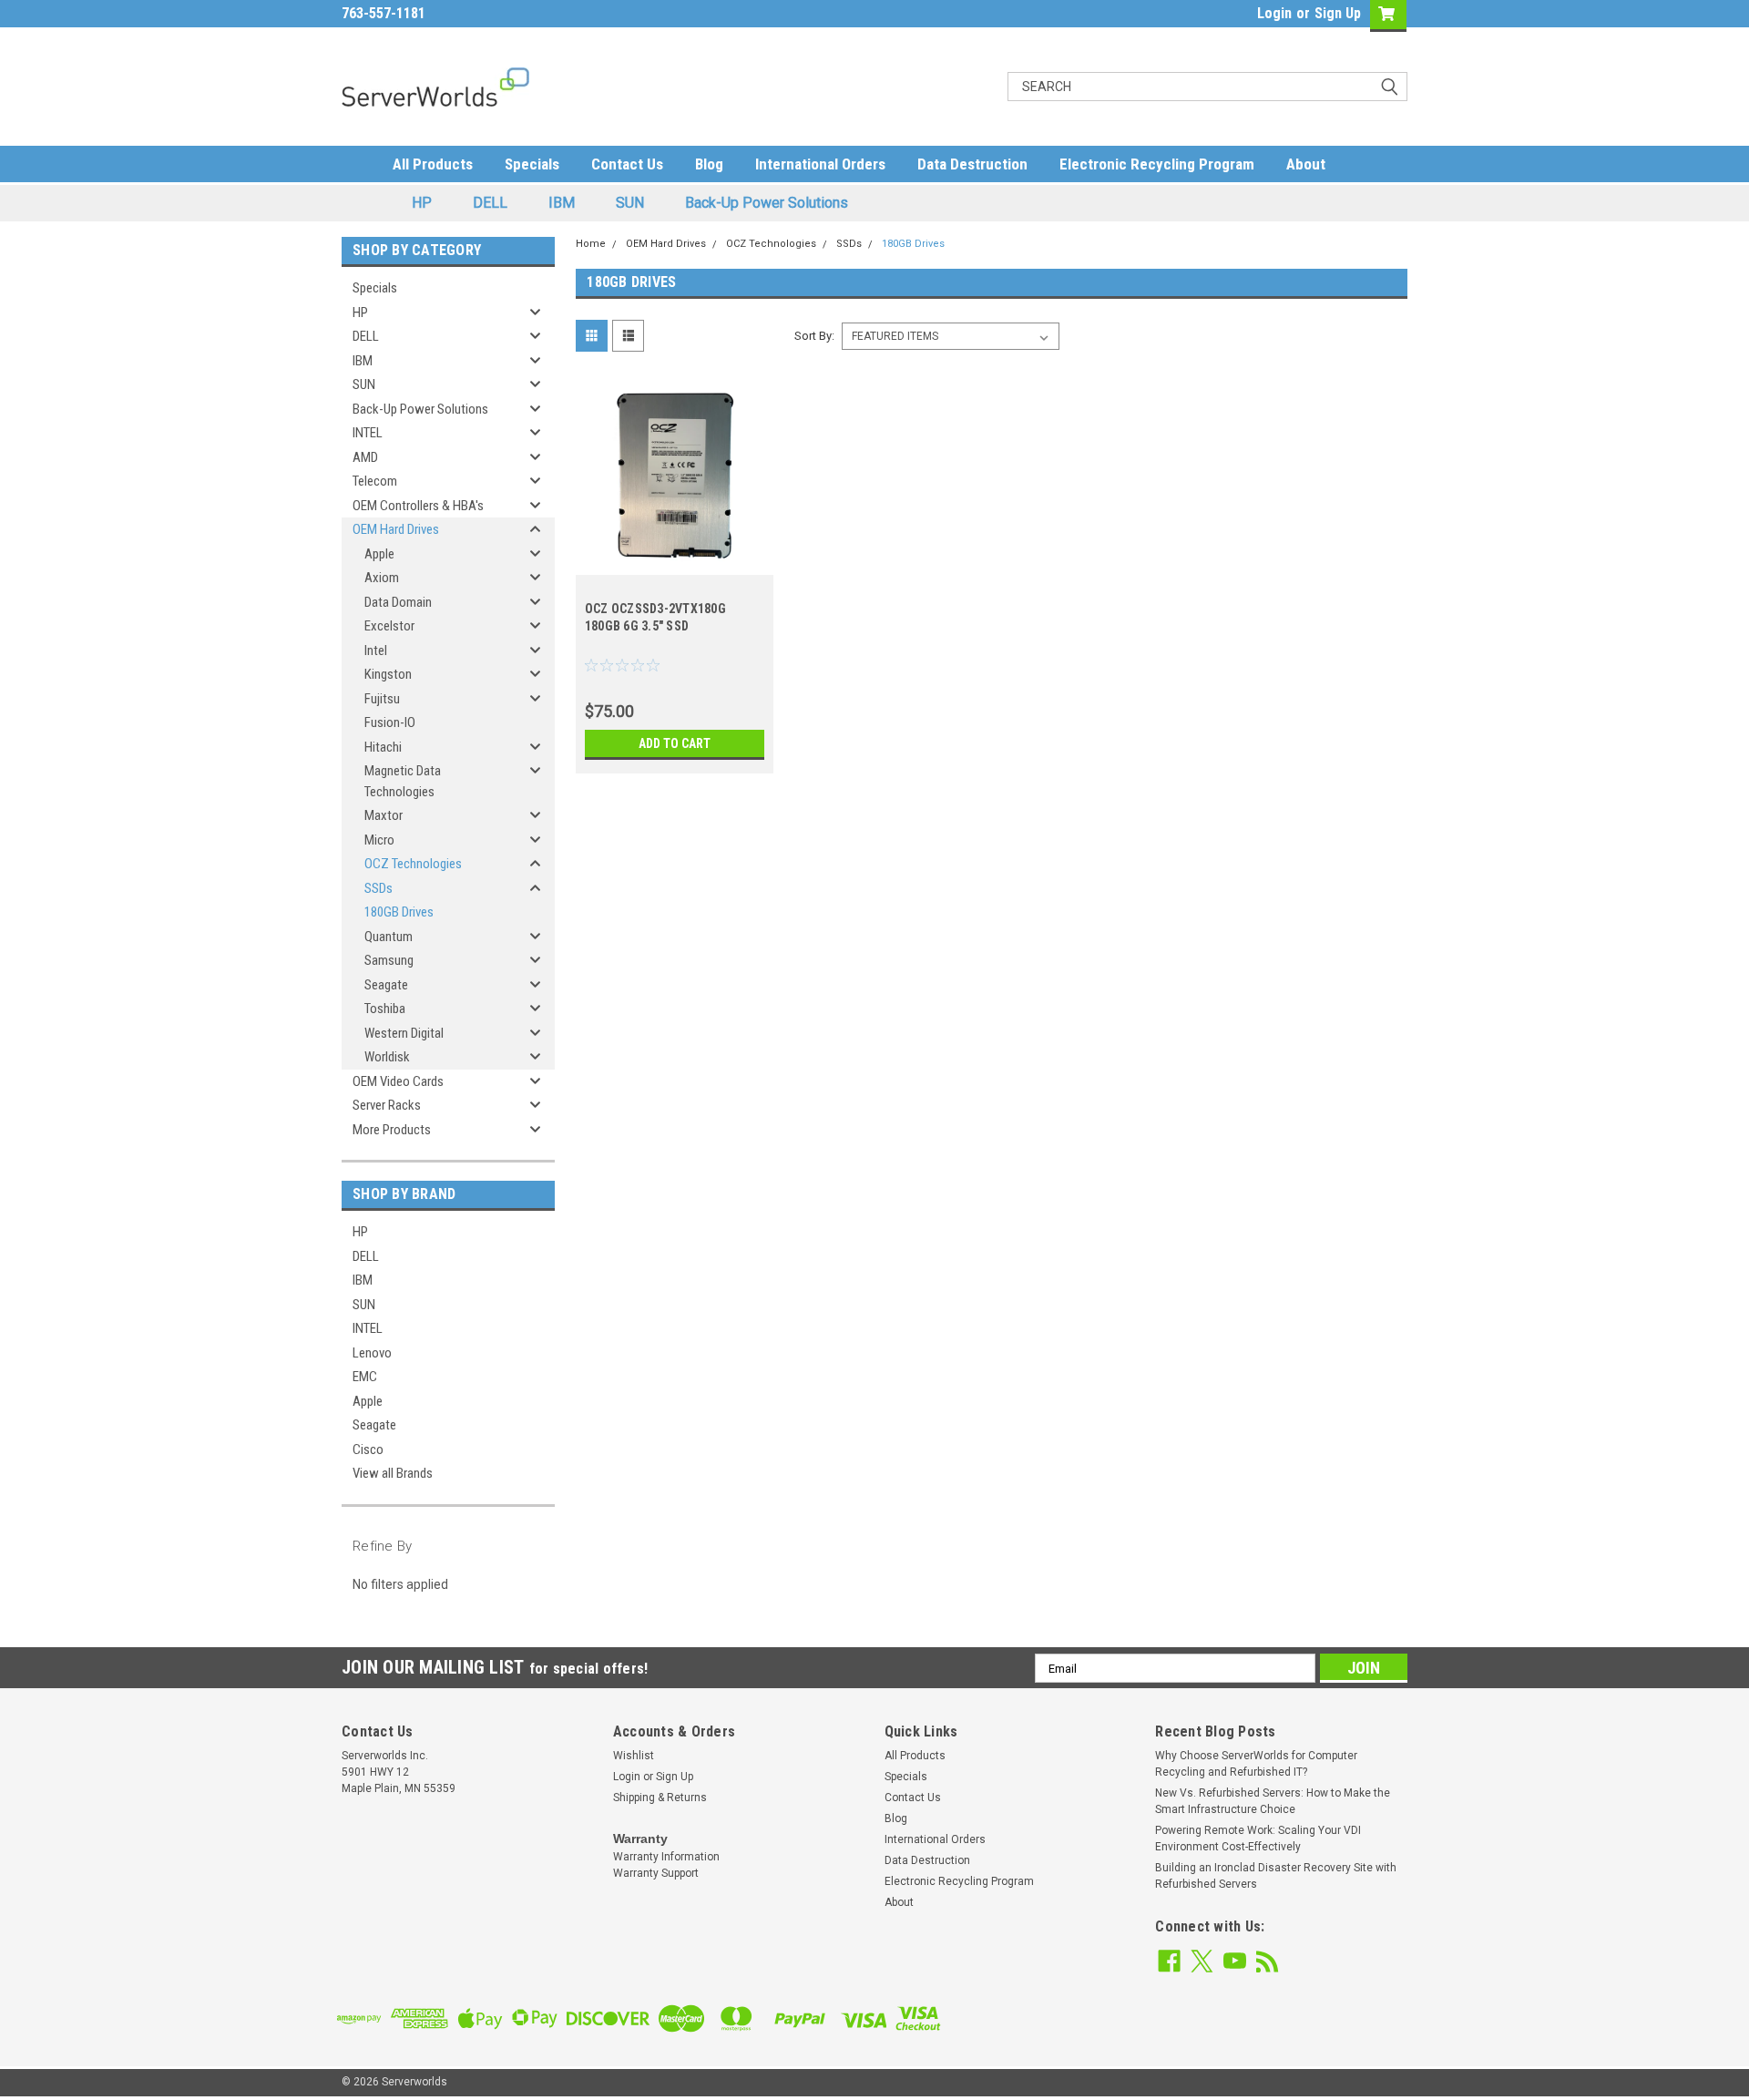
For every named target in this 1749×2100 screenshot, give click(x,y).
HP (422, 203)
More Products (392, 1130)
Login (1274, 13)
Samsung (389, 960)
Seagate (386, 985)
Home (591, 244)
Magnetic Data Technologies (403, 781)
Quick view (674, 561)
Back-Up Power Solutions (767, 203)
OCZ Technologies (413, 864)
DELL (490, 203)
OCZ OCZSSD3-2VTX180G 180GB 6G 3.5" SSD (655, 617)
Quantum (389, 937)
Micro (379, 840)
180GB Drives (399, 912)
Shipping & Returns (660, 1798)
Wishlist (634, 1756)
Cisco (368, 1450)
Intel (376, 650)
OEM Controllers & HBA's (418, 506)
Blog (709, 164)
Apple (379, 554)
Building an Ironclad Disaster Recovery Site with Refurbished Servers (1276, 1876)
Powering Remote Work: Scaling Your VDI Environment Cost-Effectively (1258, 1839)
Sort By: (814, 336)
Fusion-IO (390, 722)
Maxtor (384, 815)
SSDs (378, 888)
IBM (562, 203)
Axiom (382, 578)
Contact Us (627, 164)
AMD (365, 457)
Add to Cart (675, 743)
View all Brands (393, 1473)
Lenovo (372, 1353)
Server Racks (387, 1105)
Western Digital (404, 1033)
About (1306, 164)
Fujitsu (382, 699)
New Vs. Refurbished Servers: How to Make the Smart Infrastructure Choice (1273, 1801)
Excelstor (389, 626)
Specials (532, 164)
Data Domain (398, 602)
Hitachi (383, 747)
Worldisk (387, 1057)
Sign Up (1338, 13)
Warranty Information (666, 1857)
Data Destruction (972, 164)
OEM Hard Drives (396, 529)
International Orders (820, 164)
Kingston (388, 674)
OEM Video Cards (398, 1081)
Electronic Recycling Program (1157, 164)
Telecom (375, 481)
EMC (365, 1377)
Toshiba (385, 1009)
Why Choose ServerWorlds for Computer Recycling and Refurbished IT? (1256, 1764)
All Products (433, 164)
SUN (630, 203)
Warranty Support (656, 1873)
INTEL (368, 433)
